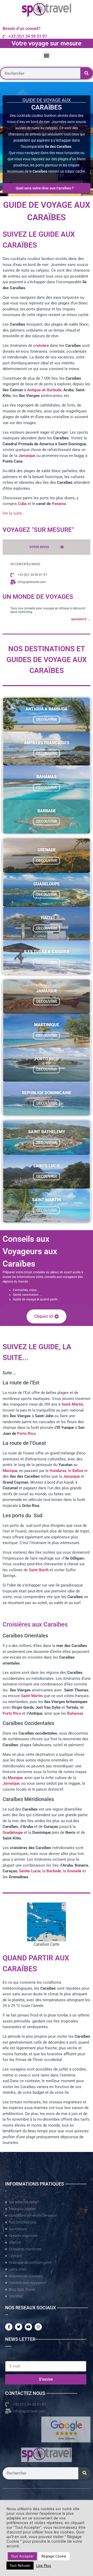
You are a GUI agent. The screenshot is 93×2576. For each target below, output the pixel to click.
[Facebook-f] (9, 2327)
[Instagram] (38, 2327)
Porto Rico (26, 1433)
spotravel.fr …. (81, 619)
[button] (47, 55)
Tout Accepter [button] (22, 2556)
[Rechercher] (86, 73)
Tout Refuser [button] (20, 2565)
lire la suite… (13, 513)
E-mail (11, 2358)
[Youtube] (28, 2327)
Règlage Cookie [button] (54, 2556)
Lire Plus (44, 2566)
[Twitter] (19, 2327)
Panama (59, 504)
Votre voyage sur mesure (47, 43)
